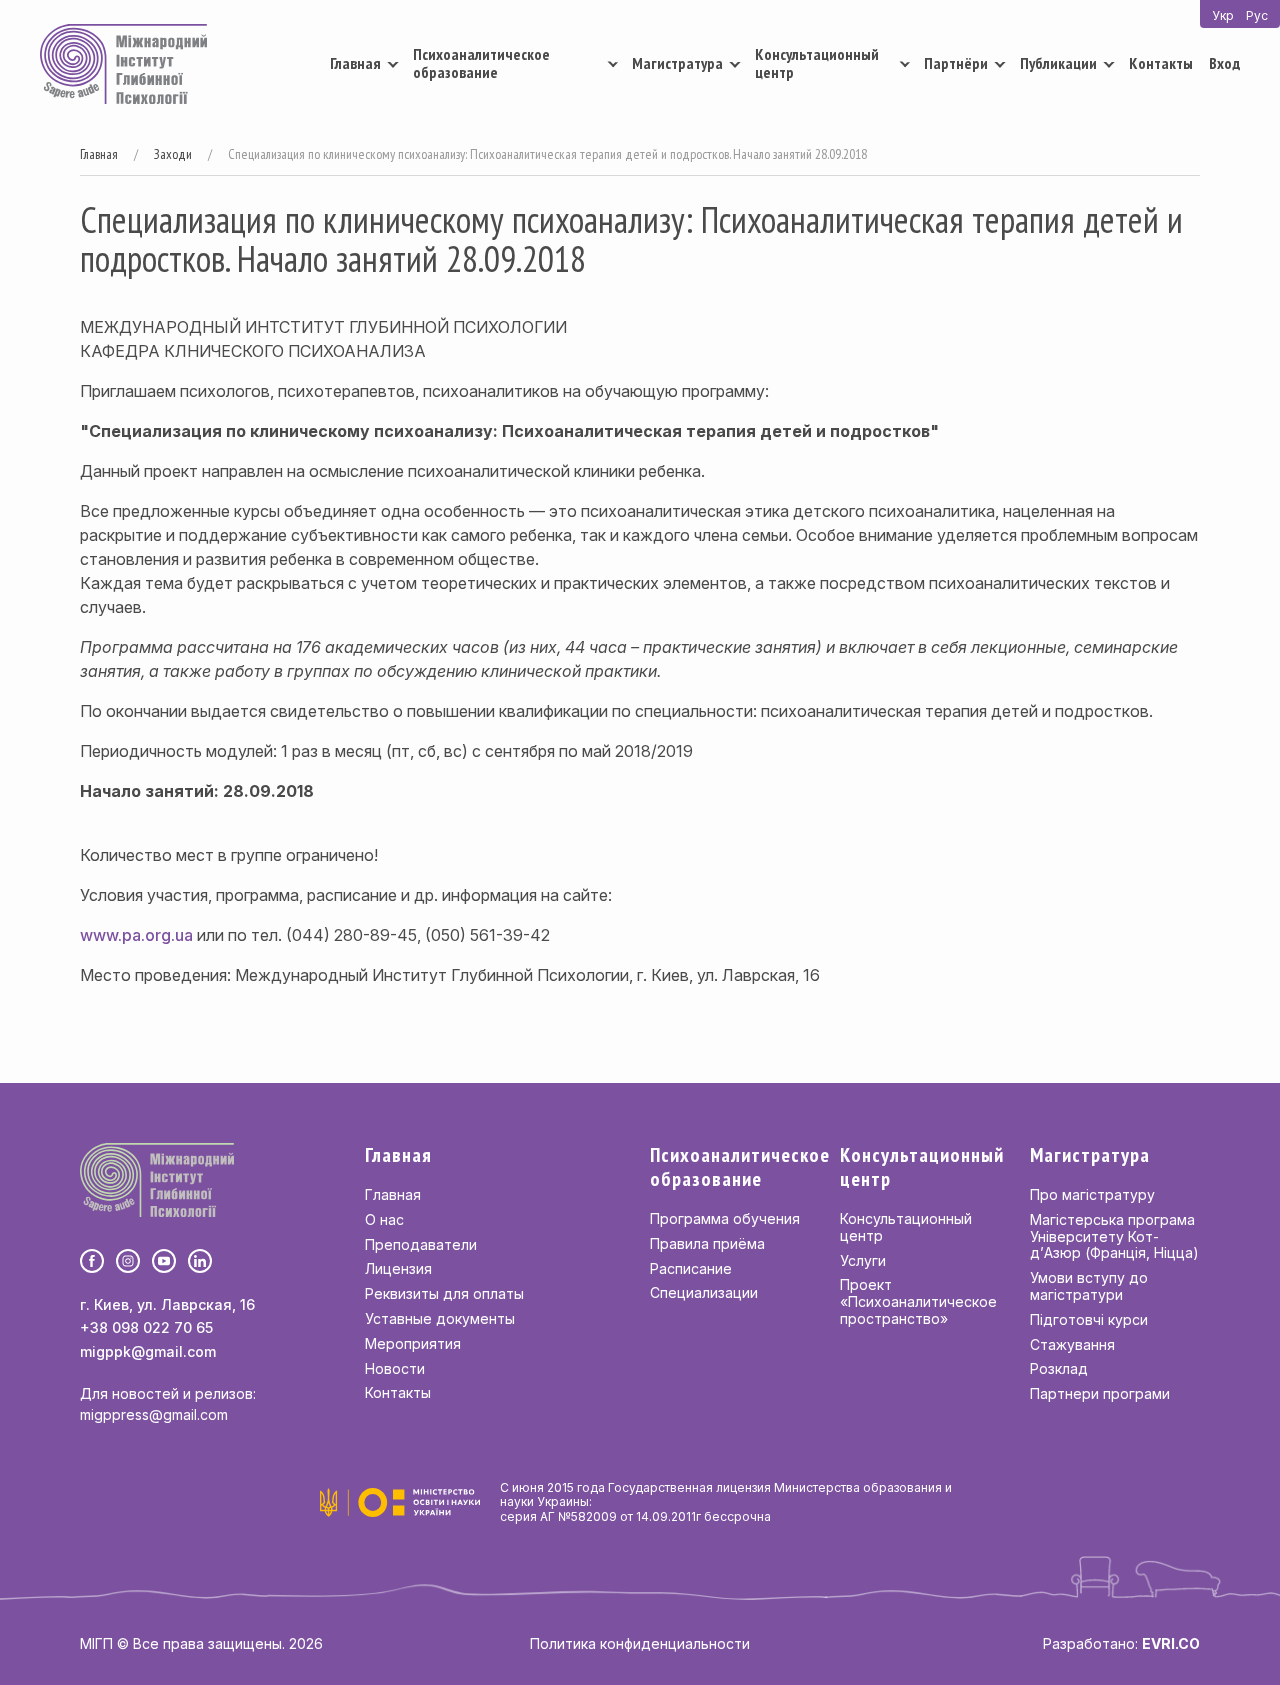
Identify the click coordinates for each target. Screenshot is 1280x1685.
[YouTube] (164, 1261)
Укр (1223, 15)
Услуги (863, 1260)
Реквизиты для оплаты (444, 1293)
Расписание (691, 1268)
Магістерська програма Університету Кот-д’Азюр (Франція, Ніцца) (1114, 1236)
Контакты (1161, 63)
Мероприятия (413, 1343)
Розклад (1059, 1368)
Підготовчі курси (1089, 1319)
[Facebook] (92, 1261)
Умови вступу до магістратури (1089, 1286)
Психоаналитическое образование (481, 63)
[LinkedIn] (200, 1261)
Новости (395, 1368)
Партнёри (956, 63)
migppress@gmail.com (154, 1414)
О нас (384, 1219)
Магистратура (677, 63)
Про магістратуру (1092, 1194)
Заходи (173, 154)
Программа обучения (725, 1218)
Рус (1257, 15)
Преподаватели (421, 1244)
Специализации (704, 1292)
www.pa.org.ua (136, 935)
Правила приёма (707, 1243)
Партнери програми (1100, 1393)
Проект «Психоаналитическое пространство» (918, 1301)
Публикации (1058, 63)
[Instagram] (128, 1261)
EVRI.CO (1171, 1643)
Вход (1224, 63)
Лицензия (398, 1268)
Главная (355, 63)
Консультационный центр (817, 63)
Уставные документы (440, 1318)
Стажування (1072, 1344)
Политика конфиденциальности (640, 1643)
